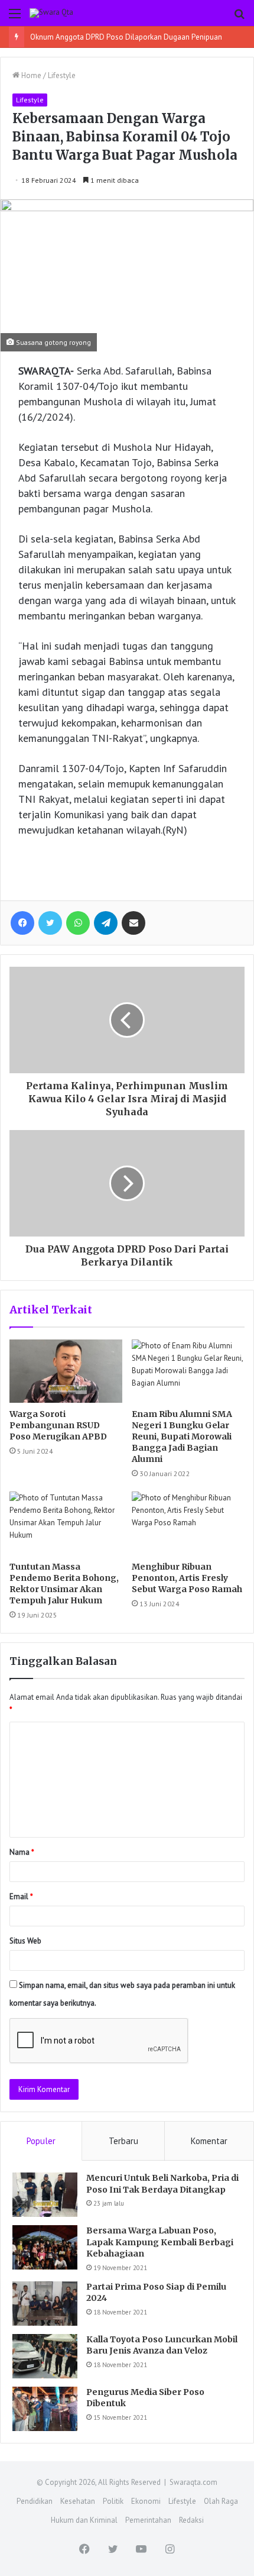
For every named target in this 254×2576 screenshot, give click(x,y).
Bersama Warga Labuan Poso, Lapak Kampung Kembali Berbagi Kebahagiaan (160, 2242)
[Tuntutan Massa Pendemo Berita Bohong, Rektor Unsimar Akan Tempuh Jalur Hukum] (66, 1523)
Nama (22, 1852)
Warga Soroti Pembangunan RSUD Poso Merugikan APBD (58, 1425)
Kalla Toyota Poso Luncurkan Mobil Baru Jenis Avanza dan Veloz (162, 2345)
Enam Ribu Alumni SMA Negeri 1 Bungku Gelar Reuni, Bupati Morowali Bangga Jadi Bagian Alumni (182, 1437)
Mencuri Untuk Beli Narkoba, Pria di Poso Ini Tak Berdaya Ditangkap (162, 2184)
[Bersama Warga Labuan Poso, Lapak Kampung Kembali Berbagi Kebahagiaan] (45, 2247)
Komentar (209, 2141)
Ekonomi (146, 2501)
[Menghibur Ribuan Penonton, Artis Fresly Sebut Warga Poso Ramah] (188, 1523)
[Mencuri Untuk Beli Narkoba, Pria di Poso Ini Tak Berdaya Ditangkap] (45, 2195)
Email (21, 1897)
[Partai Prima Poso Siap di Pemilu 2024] (45, 2304)
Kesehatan (78, 2501)
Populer (41, 2141)
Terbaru (123, 2141)
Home (30, 75)
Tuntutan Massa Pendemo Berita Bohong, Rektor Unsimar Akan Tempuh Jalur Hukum (64, 1584)
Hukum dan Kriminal (84, 2520)
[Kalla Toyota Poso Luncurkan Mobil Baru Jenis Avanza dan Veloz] (45, 2356)
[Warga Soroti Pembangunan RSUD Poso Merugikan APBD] (66, 1371)
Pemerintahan (148, 2520)
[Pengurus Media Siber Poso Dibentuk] (45, 2409)
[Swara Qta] (51, 13)
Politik (113, 2501)
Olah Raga (221, 2501)
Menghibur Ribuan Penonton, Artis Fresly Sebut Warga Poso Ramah (187, 1578)
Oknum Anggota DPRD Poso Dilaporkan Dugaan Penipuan (126, 37)
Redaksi (191, 2520)
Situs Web (25, 1941)
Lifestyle (62, 75)
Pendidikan (35, 2501)
